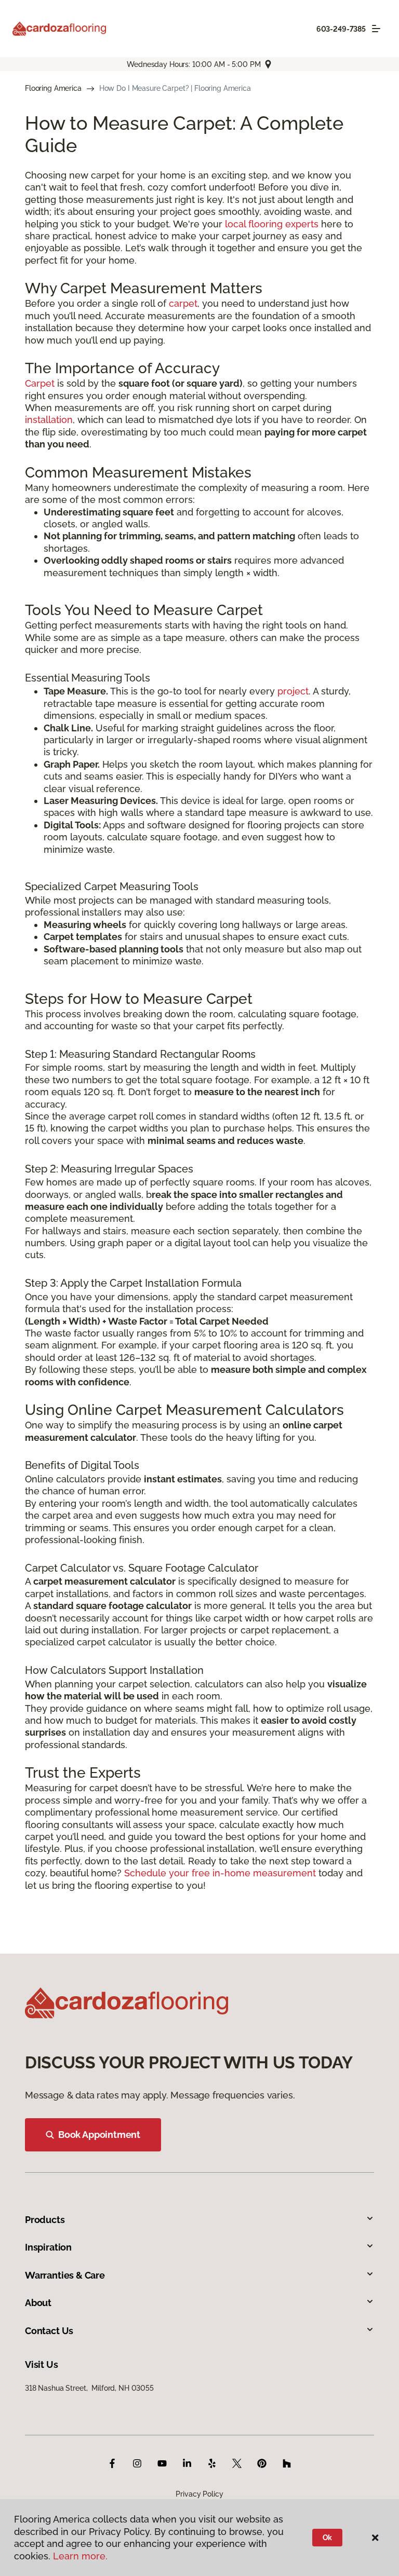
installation (49, 420)
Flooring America (53, 88)
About (38, 2303)
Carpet (40, 383)
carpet (183, 303)
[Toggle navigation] (376, 29)
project (293, 691)
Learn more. (80, 2556)
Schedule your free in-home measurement (220, 1873)
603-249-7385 (341, 29)
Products (45, 2220)
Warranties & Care (65, 2275)
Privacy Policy (199, 2494)
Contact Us (49, 2331)
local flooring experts (272, 224)
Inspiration (48, 2247)
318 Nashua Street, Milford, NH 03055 (89, 2388)
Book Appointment (99, 2135)
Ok (328, 2538)
